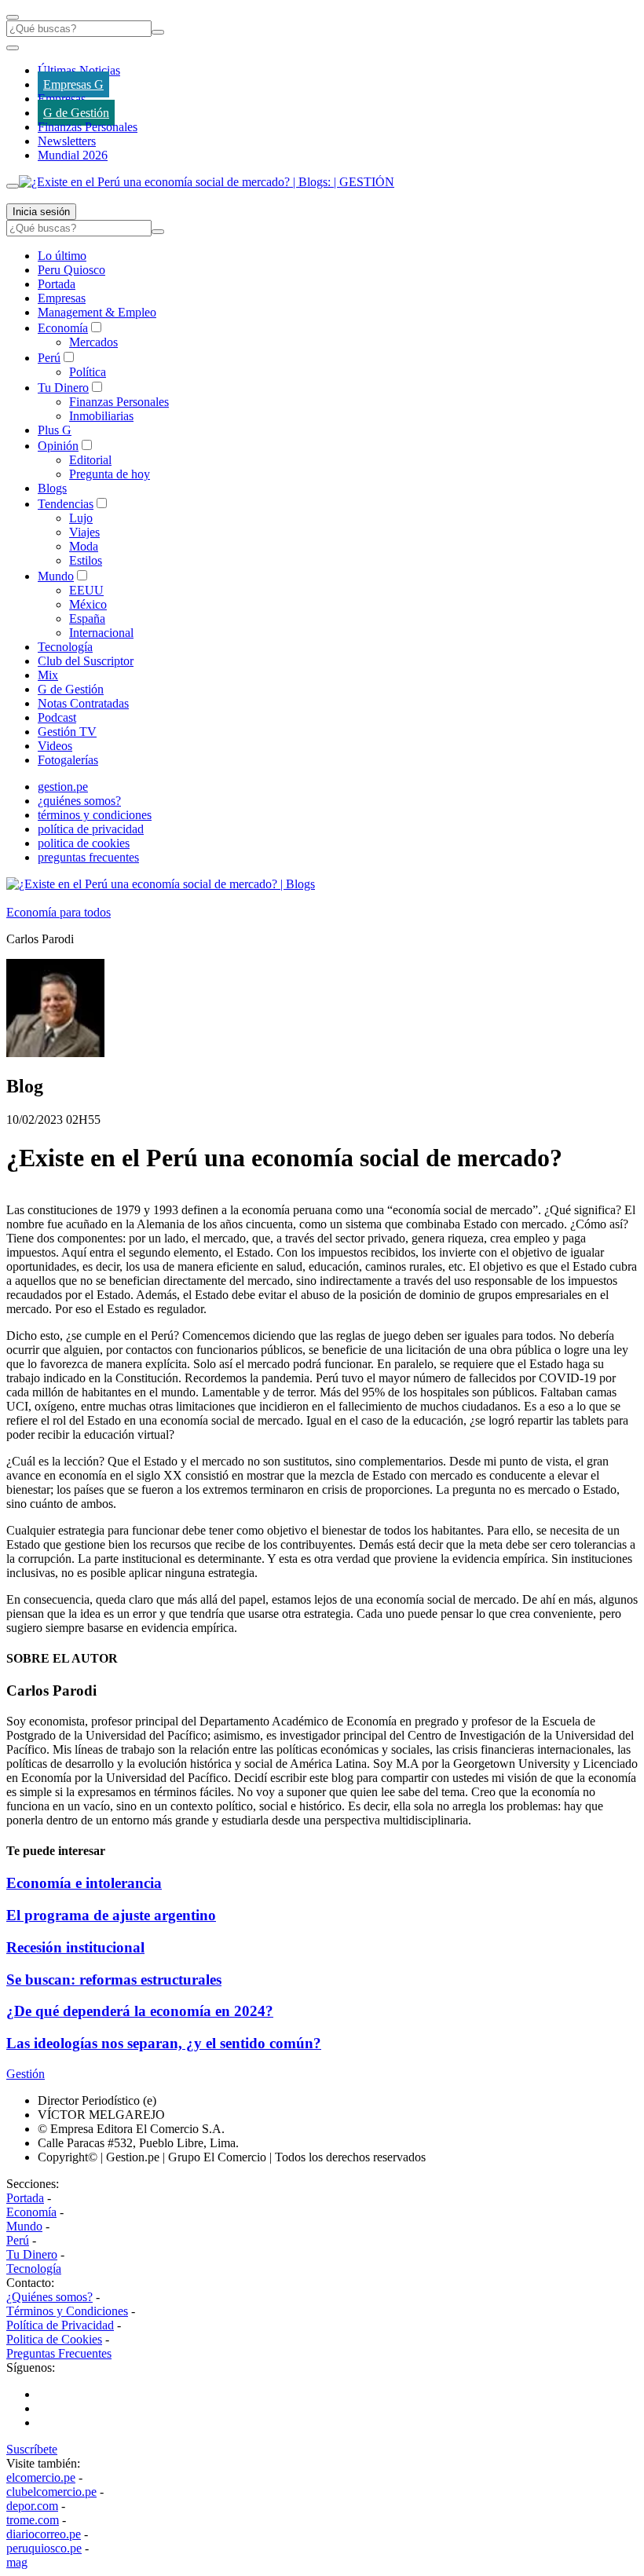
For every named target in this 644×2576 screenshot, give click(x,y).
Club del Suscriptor (86, 661)
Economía (63, 328)
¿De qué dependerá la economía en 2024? (140, 2011)
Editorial (90, 460)
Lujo (81, 518)
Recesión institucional (75, 1947)
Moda (84, 546)
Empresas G (73, 84)
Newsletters (67, 141)
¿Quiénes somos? (49, 2297)
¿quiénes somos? (79, 801)
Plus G (55, 430)
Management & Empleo (97, 312)
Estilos (86, 560)
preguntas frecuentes (88, 857)
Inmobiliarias (101, 416)
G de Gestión (76, 113)
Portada (57, 284)
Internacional (101, 633)
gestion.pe (63, 787)
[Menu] (13, 17)
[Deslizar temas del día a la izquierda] (13, 48)
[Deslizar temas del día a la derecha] (13, 186)
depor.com (32, 2506)
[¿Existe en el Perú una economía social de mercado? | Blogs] (161, 884)
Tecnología (65, 647)
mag (17, 2562)
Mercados (93, 342)
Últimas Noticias (79, 70)
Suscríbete (32, 2449)
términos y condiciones (95, 815)
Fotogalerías (68, 760)
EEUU (86, 590)
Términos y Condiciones (67, 2311)
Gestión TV (67, 732)
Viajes (84, 532)
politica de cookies (84, 843)
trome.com (33, 2520)
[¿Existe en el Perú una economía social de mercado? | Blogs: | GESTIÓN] (207, 182)
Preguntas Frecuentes (59, 2353)
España (87, 618)
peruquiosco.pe (44, 2548)
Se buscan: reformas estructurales (114, 1980)
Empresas (62, 99)
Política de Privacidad (60, 2325)
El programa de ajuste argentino (111, 1915)
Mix (48, 675)
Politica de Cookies (54, 2339)
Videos (55, 746)
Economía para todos (59, 912)
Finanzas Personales (88, 127)
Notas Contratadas (83, 703)
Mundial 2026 (73, 155)
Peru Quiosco (71, 270)
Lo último (62, 256)
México (88, 604)
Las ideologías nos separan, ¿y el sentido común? (164, 2043)
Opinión (58, 446)
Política (88, 372)
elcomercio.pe (41, 2477)
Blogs (52, 488)
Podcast (57, 717)
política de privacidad (91, 829)
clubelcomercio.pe (51, 2492)
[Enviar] (158, 32)
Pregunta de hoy (110, 474)
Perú (49, 358)
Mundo (56, 576)
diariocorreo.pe (44, 2534)
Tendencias (66, 504)
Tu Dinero (63, 388)
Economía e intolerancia (84, 1883)
